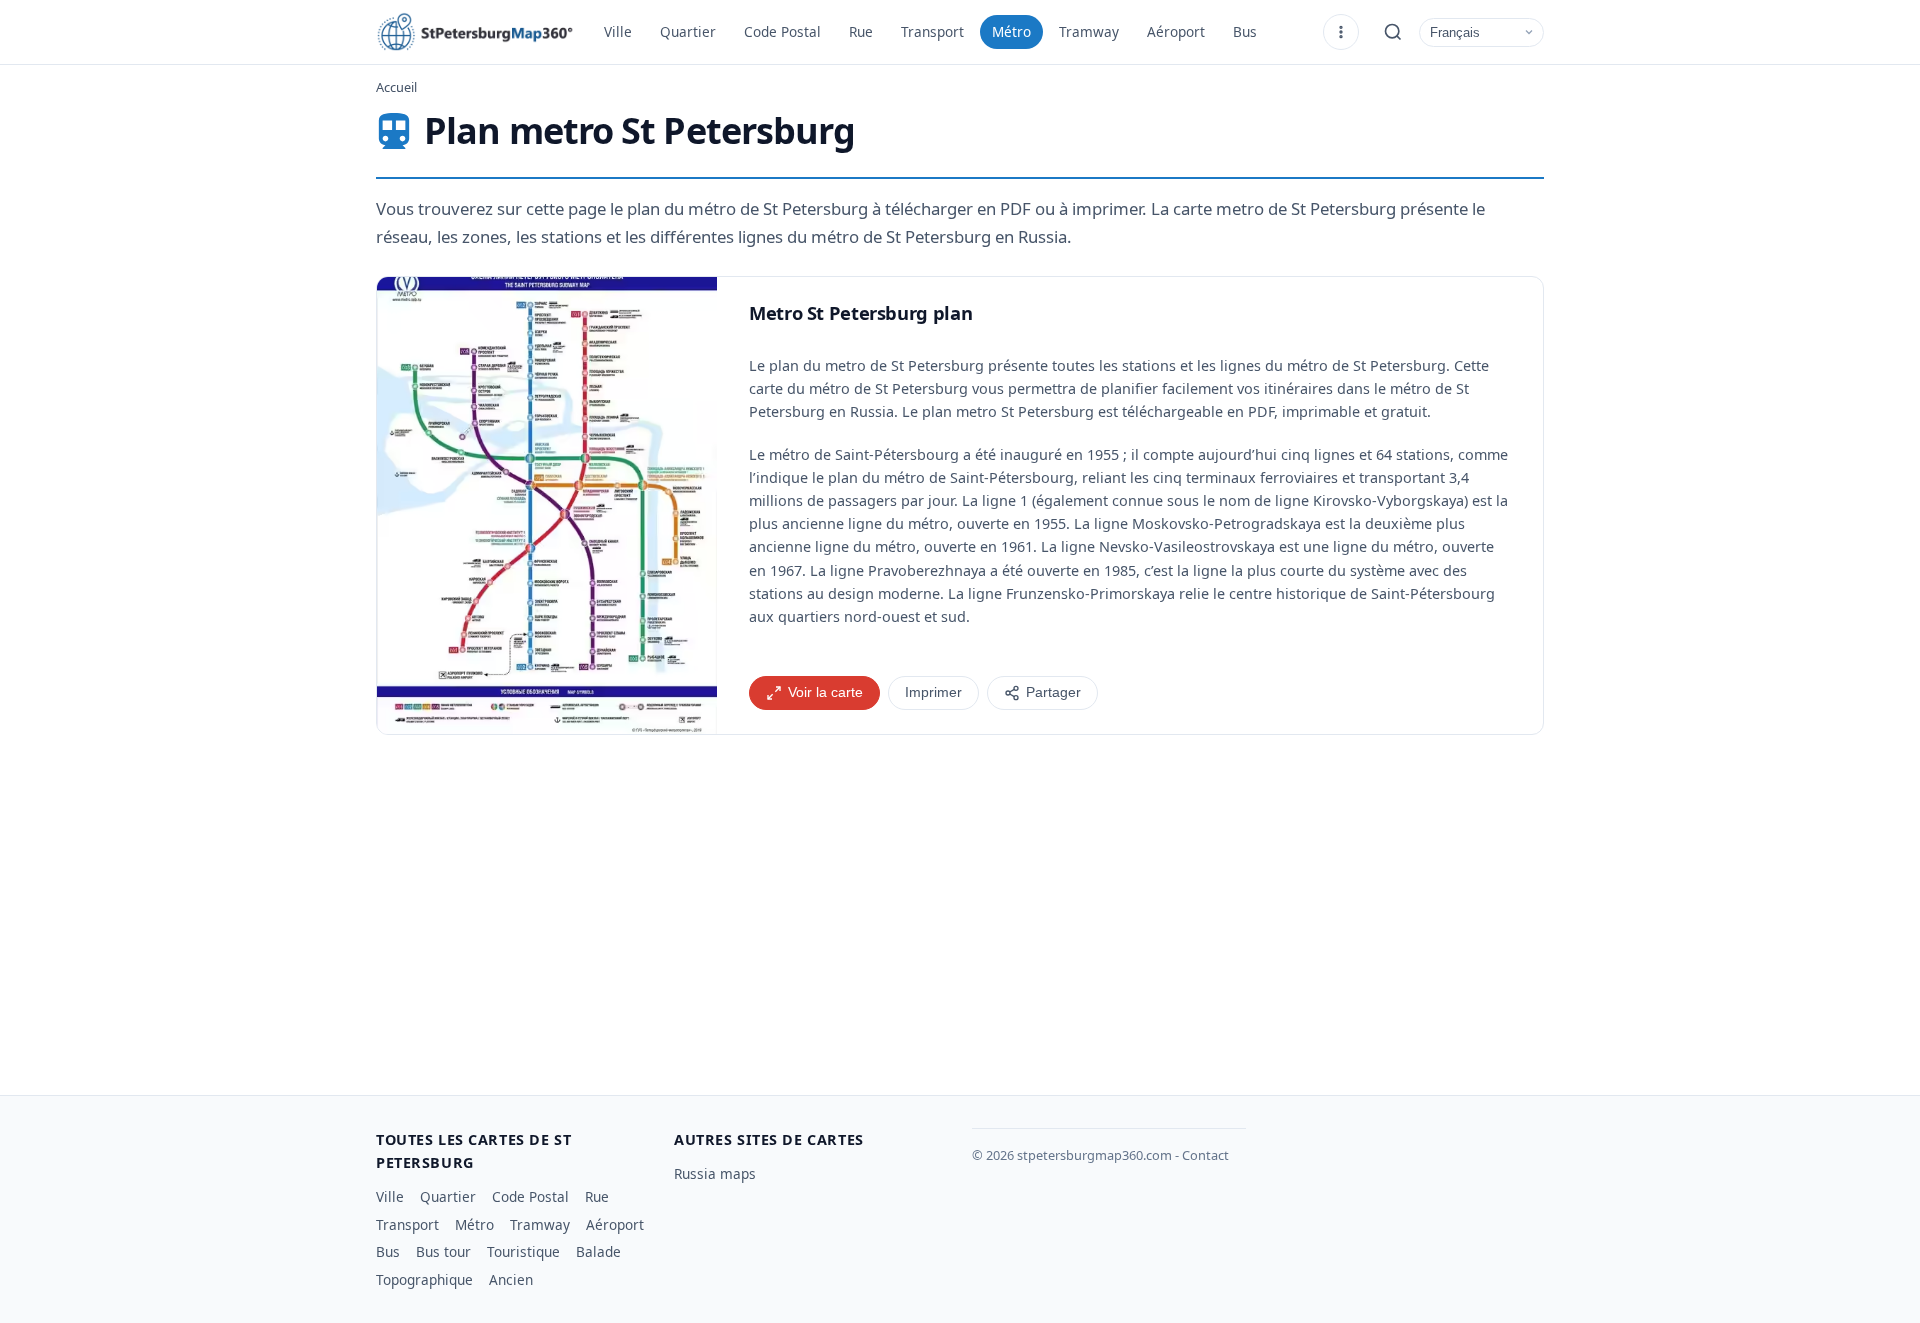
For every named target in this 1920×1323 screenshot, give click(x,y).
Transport (932, 31)
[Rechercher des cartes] (1393, 32)
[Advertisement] (960, 907)
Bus (1245, 31)
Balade (598, 1251)
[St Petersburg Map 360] (476, 32)
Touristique (523, 1251)
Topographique (424, 1279)
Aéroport (1176, 31)
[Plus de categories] (1341, 32)
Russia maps (715, 1173)
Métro (1011, 31)
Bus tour (443, 1251)
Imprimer (933, 692)
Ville (618, 31)
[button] (547, 505)
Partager (1053, 692)
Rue (861, 31)
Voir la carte (825, 692)
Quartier (688, 31)
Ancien (511, 1279)
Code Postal (782, 31)
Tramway (1089, 31)
